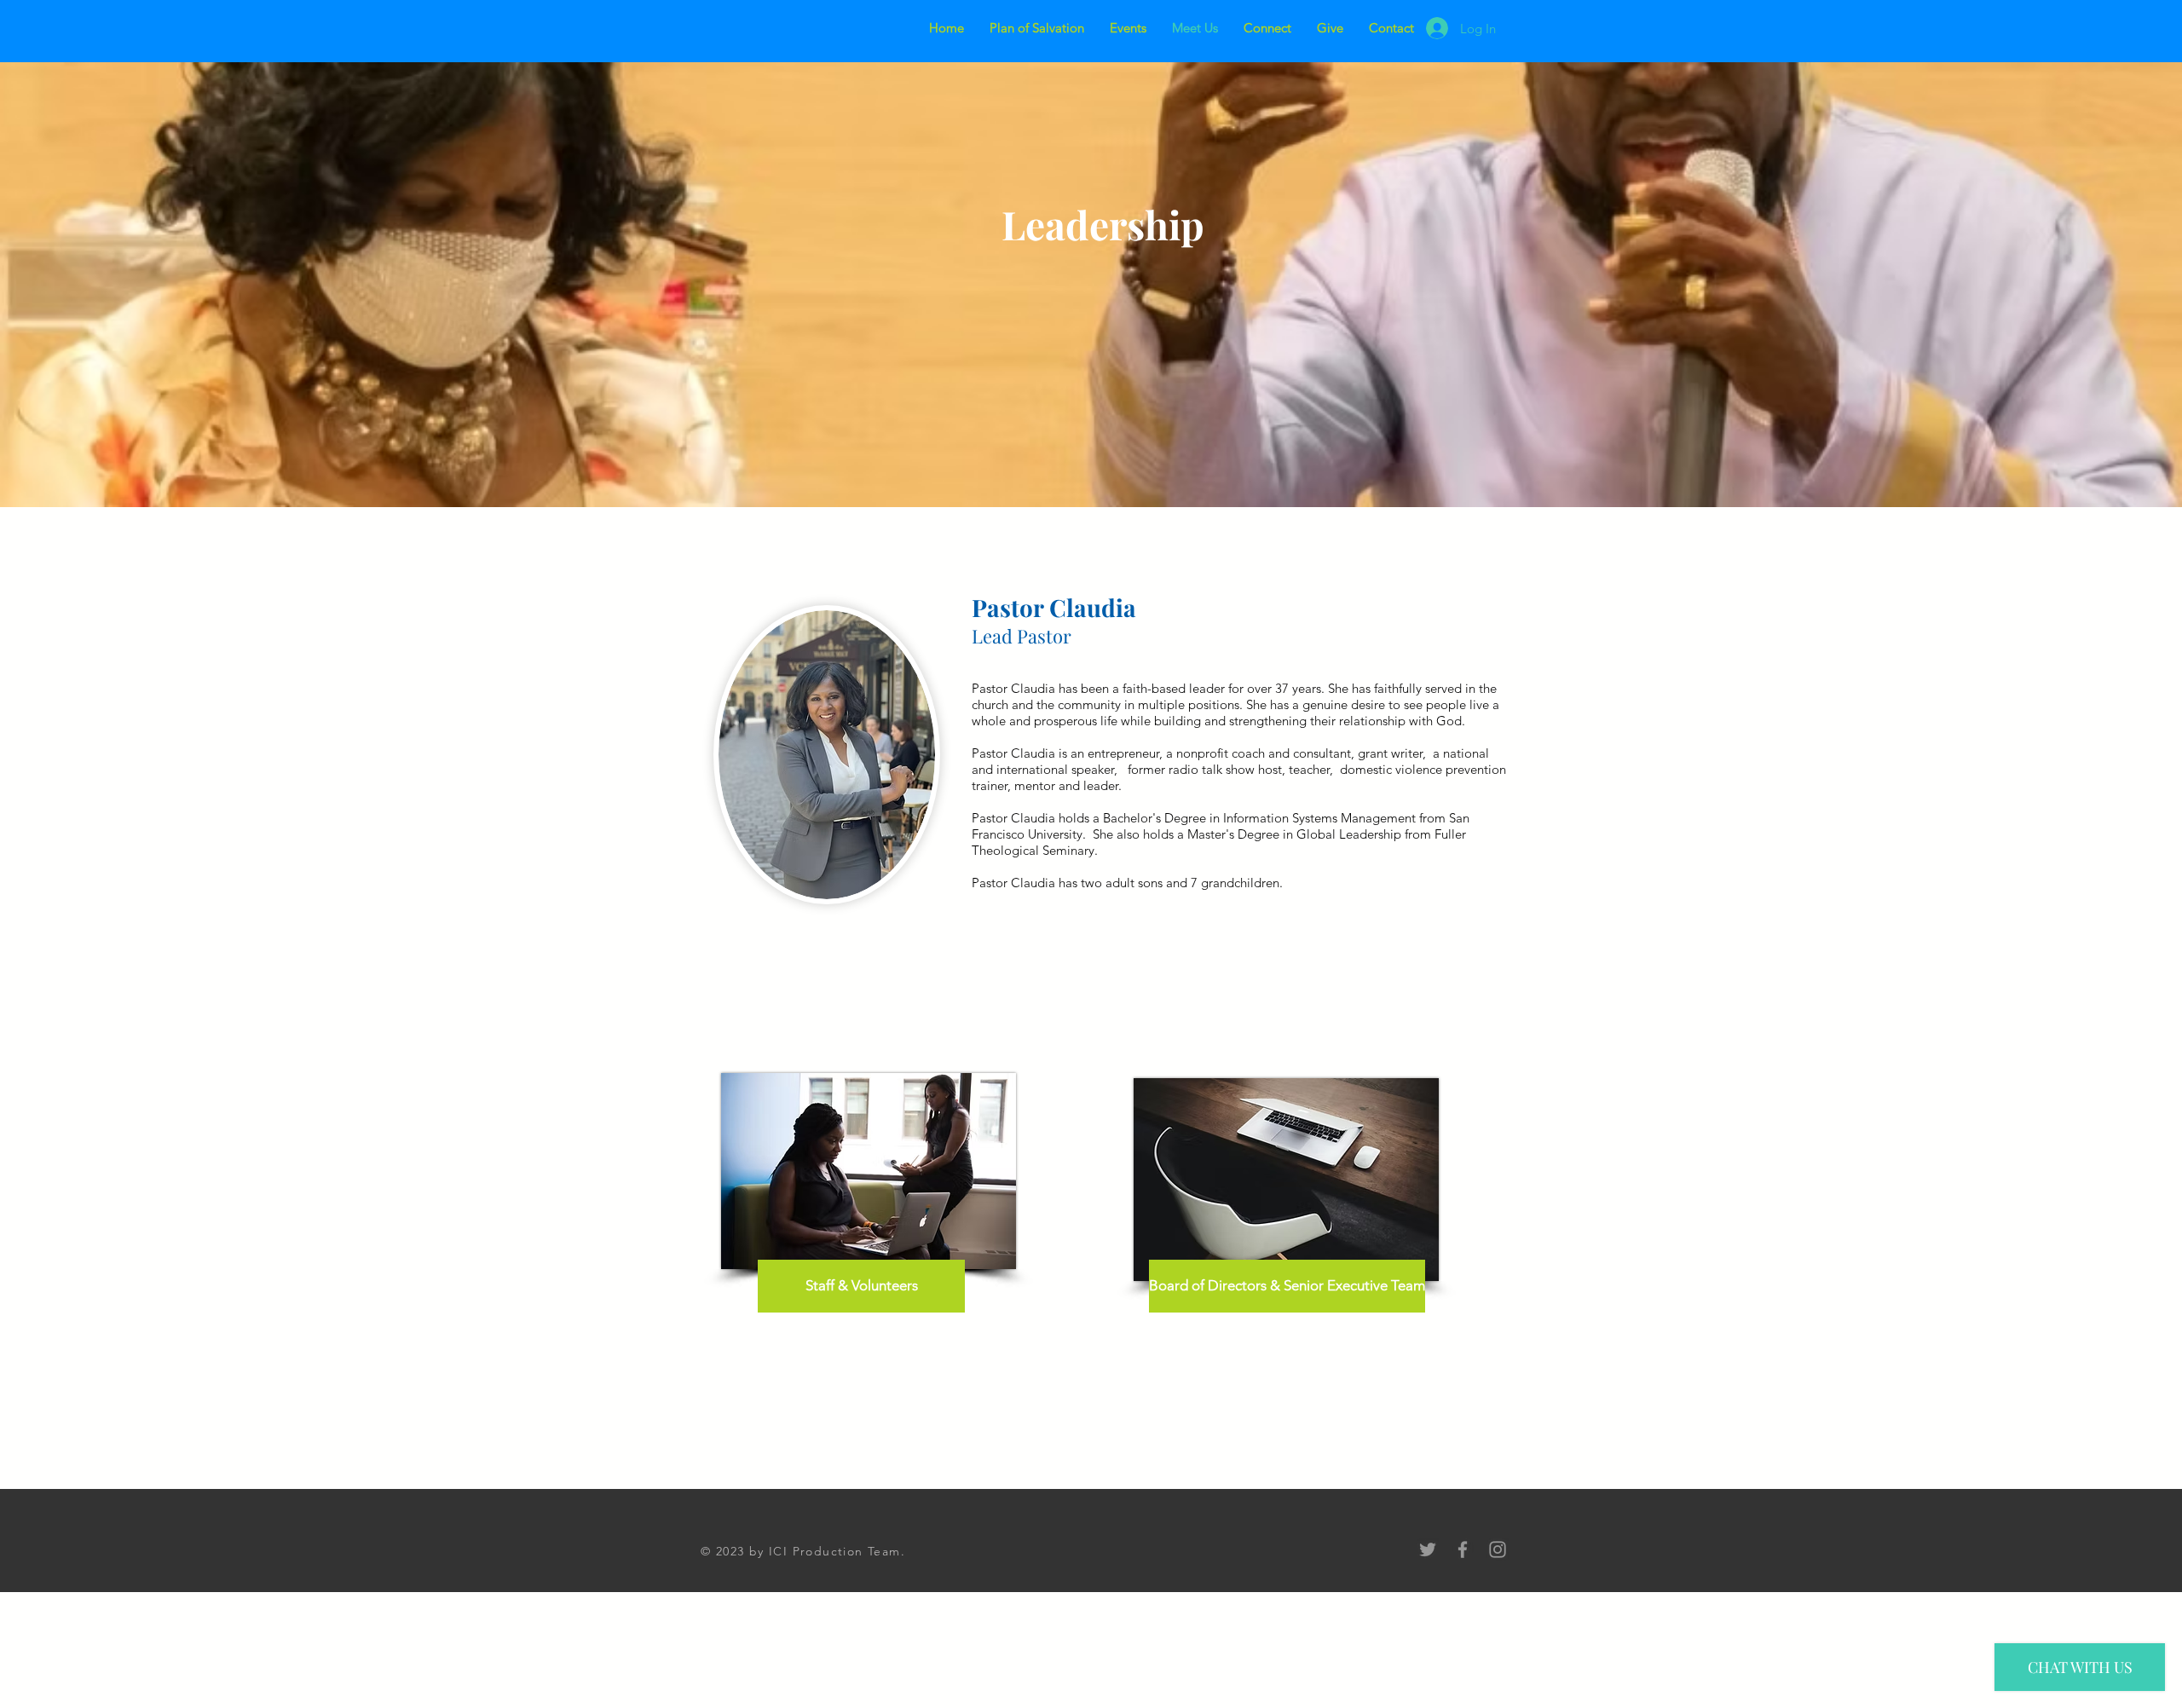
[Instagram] (1498, 1549)
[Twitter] (1428, 1549)
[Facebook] (1463, 1549)
